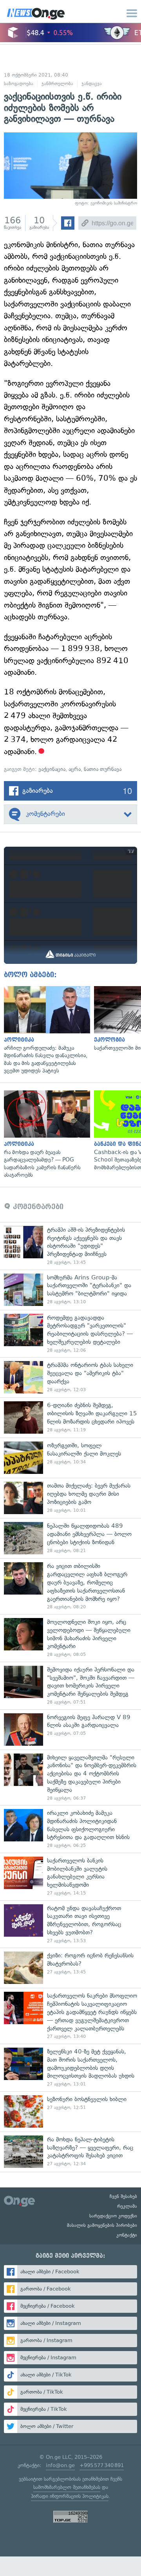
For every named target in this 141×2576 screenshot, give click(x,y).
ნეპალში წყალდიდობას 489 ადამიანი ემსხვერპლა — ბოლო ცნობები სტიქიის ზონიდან (70, 1538)
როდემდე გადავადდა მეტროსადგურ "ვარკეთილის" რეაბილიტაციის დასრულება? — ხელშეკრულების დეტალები (70, 1334)
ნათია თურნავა (103, 769)
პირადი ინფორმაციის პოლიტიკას (70, 2496)
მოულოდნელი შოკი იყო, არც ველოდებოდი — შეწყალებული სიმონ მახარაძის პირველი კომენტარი (70, 1638)
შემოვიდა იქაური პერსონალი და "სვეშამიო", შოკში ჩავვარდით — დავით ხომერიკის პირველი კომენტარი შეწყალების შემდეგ (70, 1686)
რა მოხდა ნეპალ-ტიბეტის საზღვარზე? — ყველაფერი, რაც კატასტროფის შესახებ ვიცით (70, 2152)
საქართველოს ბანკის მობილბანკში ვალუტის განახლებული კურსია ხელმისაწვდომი (70, 1877)
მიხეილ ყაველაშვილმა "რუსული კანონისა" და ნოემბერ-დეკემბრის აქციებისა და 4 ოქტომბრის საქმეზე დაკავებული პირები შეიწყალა (70, 1778)
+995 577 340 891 (102, 2465)
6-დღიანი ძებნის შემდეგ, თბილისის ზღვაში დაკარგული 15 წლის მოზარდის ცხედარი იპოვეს (70, 1417)
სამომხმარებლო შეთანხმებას (67, 2487)
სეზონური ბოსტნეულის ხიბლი (70, 2111)
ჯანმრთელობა (57, 84)
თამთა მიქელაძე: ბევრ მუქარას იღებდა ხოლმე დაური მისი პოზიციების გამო (70, 1498)
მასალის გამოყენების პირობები (102, 2225)
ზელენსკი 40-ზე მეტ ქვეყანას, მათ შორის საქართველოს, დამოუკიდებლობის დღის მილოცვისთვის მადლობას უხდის (70, 2068)
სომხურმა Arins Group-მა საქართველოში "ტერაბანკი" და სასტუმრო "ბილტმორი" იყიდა (70, 1290)
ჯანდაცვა (92, 84)
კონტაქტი (127, 2235)
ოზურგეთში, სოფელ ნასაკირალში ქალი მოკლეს (70, 1458)
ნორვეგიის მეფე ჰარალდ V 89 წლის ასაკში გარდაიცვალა (70, 1730)
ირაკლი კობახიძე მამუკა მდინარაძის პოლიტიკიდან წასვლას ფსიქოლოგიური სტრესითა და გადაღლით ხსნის (70, 1829)
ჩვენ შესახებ (123, 2196)
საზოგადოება (19, 84)
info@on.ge (60, 2465)
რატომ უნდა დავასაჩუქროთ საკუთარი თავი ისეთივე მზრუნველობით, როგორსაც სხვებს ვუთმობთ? (70, 1924)
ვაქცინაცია (52, 769)
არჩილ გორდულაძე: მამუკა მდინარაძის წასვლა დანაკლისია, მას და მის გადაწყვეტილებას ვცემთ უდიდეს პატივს (45, 1030)
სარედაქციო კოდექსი (113, 2216)
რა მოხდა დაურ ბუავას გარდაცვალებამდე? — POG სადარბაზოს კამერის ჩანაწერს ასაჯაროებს (45, 1135)
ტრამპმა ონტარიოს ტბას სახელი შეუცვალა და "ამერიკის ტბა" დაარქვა (70, 1377)
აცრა (75, 769)
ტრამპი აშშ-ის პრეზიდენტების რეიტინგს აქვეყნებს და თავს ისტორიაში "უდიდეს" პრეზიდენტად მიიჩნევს (70, 1246)
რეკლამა (127, 2206)
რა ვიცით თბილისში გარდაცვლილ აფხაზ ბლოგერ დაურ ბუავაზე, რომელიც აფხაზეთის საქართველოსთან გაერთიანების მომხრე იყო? (70, 1586)
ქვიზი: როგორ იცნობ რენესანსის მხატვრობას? (70, 1968)
